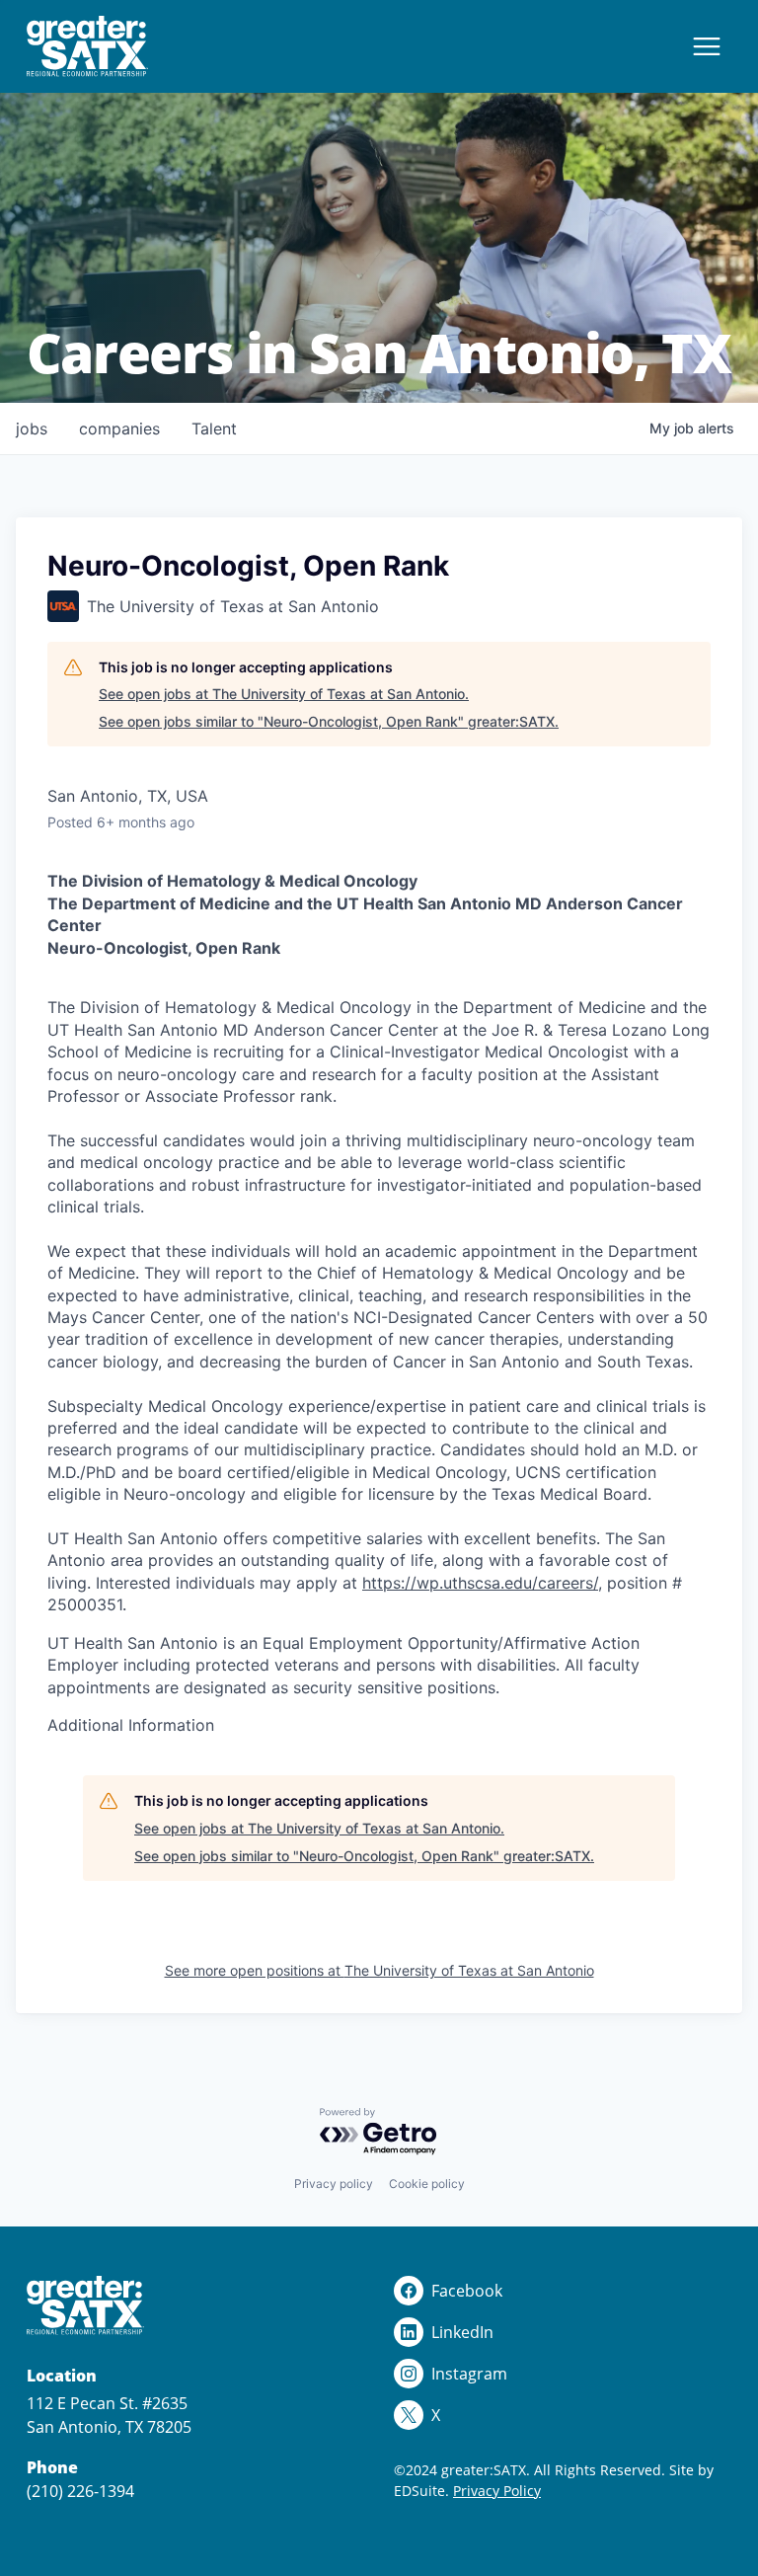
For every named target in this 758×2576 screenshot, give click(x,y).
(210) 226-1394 (80, 2491)
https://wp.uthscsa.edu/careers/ (480, 1583)
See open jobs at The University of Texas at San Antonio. (284, 694)
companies (119, 429)
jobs (32, 429)
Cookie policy (427, 2184)
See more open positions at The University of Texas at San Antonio (379, 1970)
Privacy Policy (497, 2491)
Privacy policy (334, 2184)
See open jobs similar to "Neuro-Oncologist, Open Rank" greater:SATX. (329, 721)
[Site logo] (87, 46)
